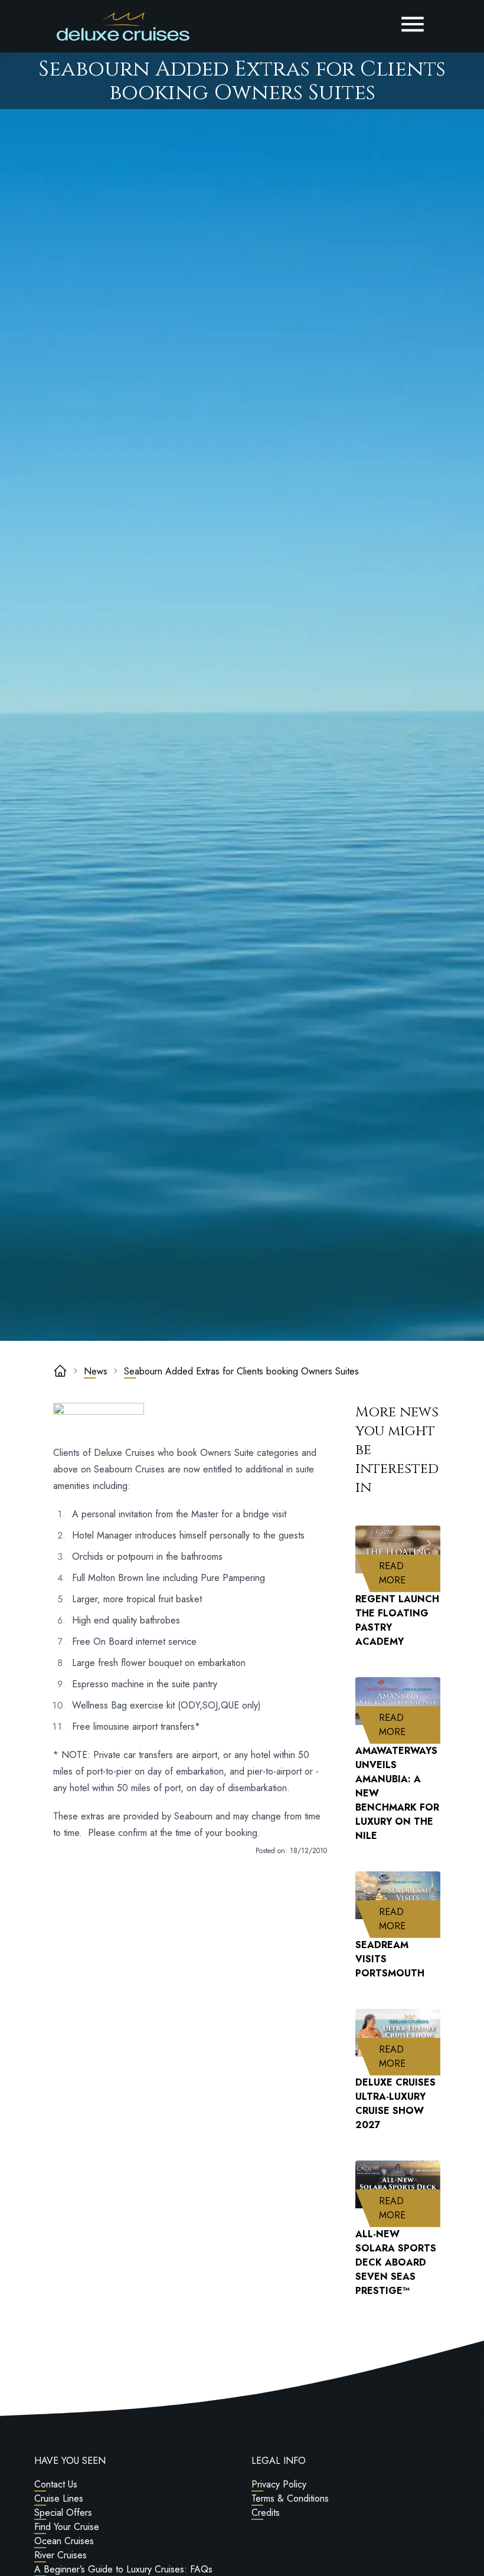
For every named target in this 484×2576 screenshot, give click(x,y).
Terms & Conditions (290, 2498)
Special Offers (63, 2513)
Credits (266, 2513)
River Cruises (60, 2555)
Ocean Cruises (64, 2541)
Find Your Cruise (67, 2527)
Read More (410, 1573)
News (96, 1371)
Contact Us (56, 2484)
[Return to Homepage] (123, 27)
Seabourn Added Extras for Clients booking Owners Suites (241, 1371)
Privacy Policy (279, 2484)
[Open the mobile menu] (413, 24)
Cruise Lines (59, 2498)
